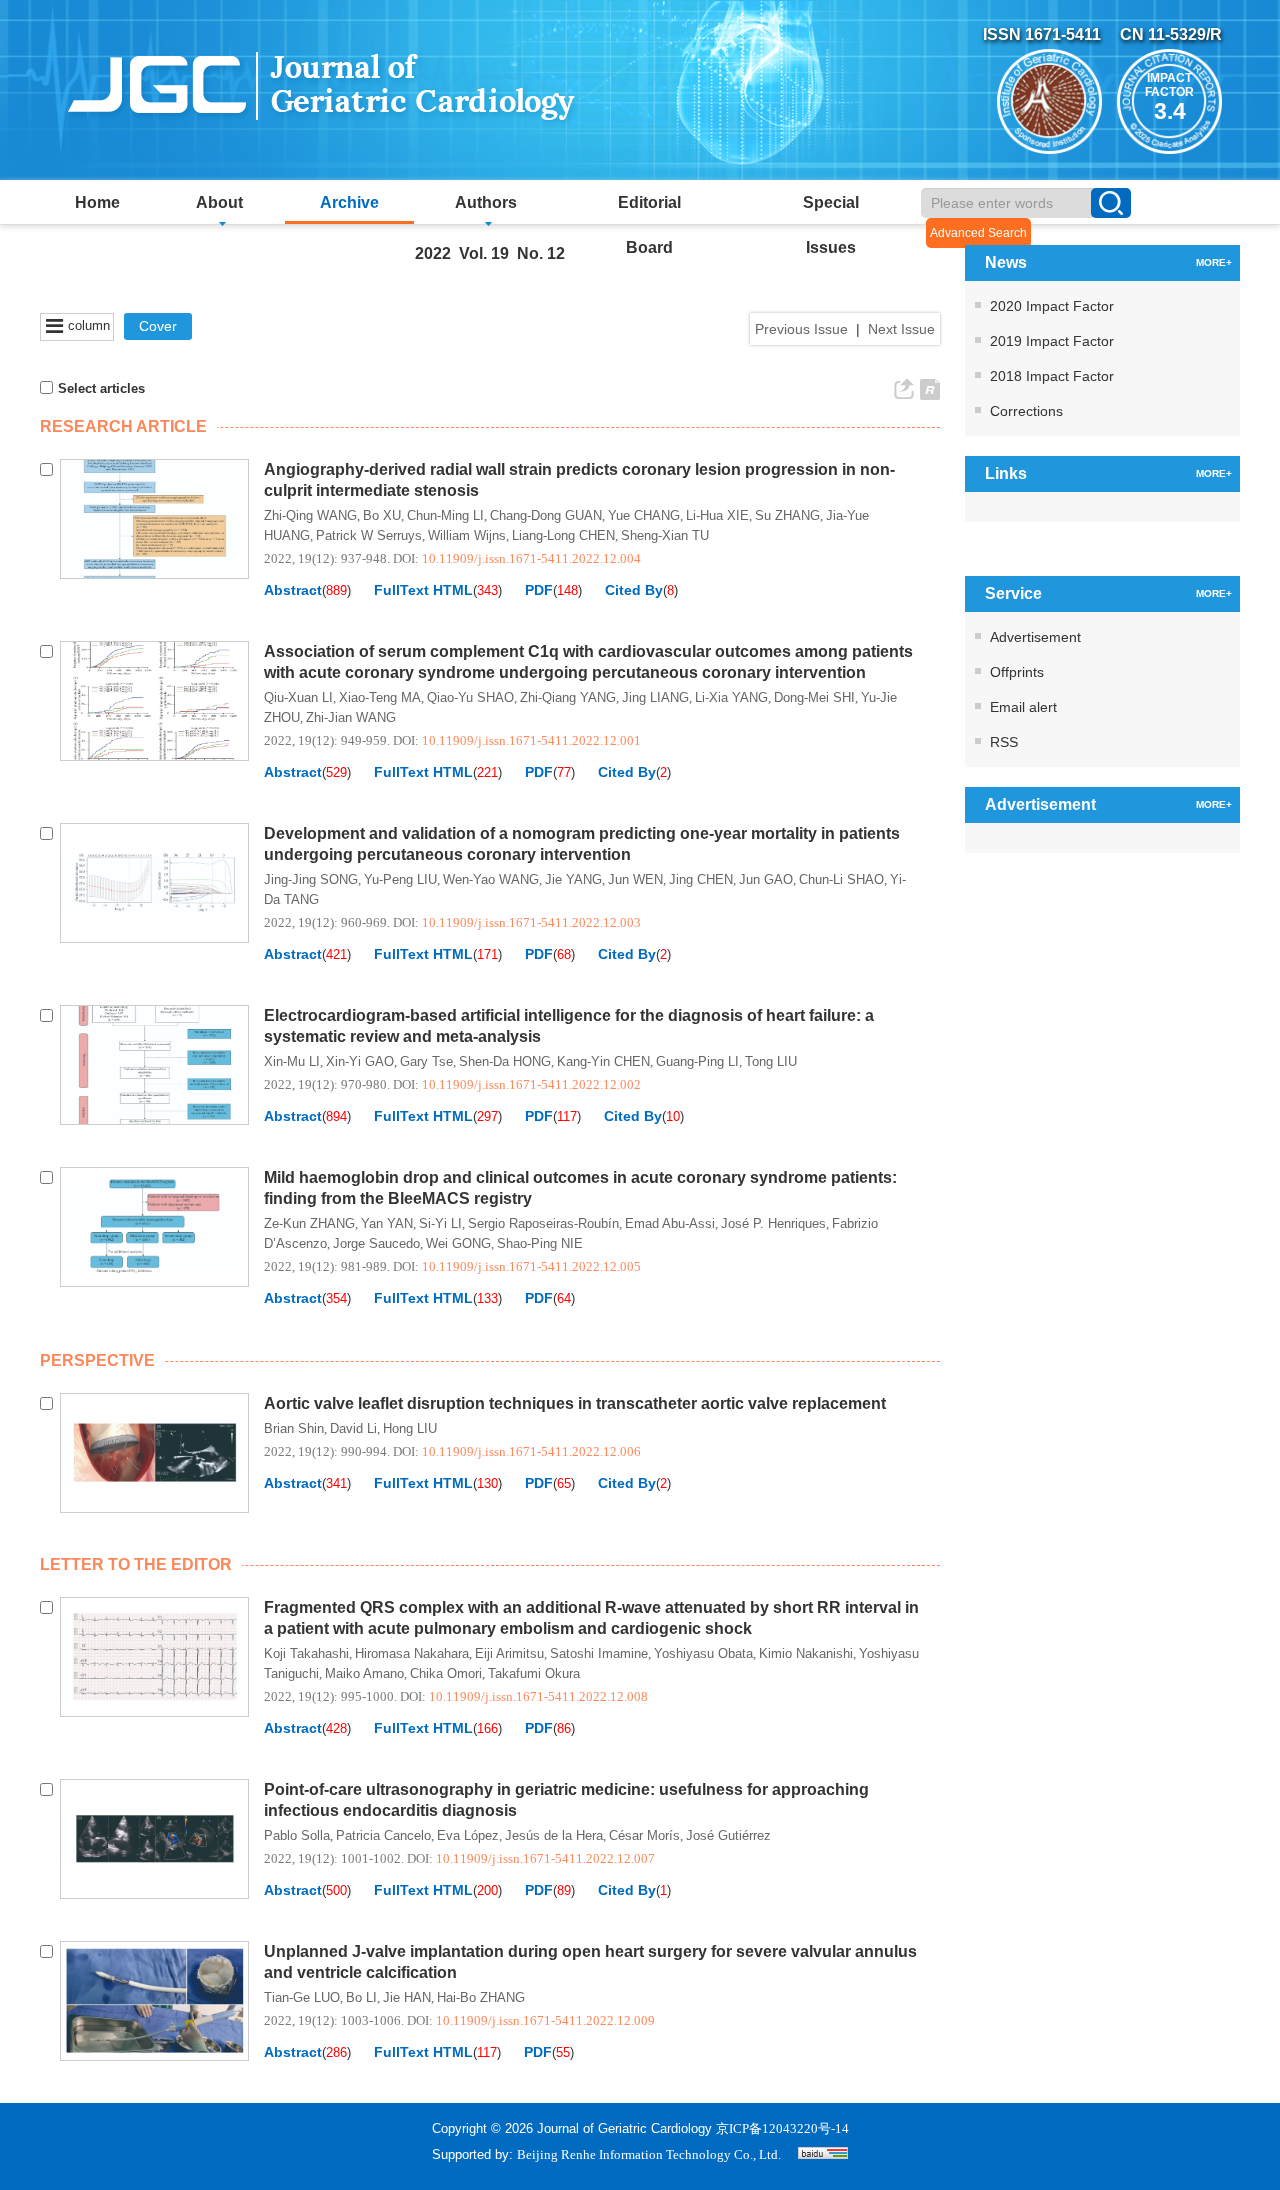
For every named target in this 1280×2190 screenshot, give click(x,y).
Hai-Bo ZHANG (481, 1997)
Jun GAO (766, 879)
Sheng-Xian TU (665, 535)
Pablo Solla (297, 1835)
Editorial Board (649, 209)
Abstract (293, 590)
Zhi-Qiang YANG (568, 697)
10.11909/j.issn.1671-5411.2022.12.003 (531, 922)
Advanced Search (978, 233)
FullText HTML (423, 590)
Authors (486, 202)
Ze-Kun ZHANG (309, 1223)
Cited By (634, 590)
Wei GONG (458, 1243)
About (219, 202)
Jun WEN (635, 879)
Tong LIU (771, 1061)
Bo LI (361, 1997)
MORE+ (1214, 262)
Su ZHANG (787, 515)
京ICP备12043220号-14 (782, 2128)
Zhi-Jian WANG (351, 717)
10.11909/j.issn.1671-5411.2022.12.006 (531, 1451)
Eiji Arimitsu (509, 1653)
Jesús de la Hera (554, 1835)
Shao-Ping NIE (540, 1243)
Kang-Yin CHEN (603, 1061)
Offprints (1017, 672)
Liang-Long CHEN (563, 535)
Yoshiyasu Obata (703, 1653)
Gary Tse (426, 1061)
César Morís (644, 1835)
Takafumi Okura (534, 1673)
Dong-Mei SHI (814, 697)
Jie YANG (573, 879)
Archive (349, 202)
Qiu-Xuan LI (298, 697)
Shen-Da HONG (505, 1061)
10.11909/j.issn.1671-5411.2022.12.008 (538, 1696)
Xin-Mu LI (292, 1061)
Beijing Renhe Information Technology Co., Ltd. (649, 2154)
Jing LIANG (655, 697)
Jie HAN (407, 1997)
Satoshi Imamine (599, 1653)
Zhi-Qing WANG (310, 515)
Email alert (1023, 707)
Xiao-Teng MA (380, 697)
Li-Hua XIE (717, 515)
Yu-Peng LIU (400, 879)
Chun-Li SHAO (841, 879)
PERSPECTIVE (97, 1360)
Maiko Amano (364, 1673)
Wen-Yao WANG (491, 879)
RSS (1004, 742)
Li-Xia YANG (731, 697)
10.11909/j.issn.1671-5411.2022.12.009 (545, 2020)
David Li (353, 1428)
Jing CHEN (701, 879)
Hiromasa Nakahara (412, 1653)
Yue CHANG (644, 515)
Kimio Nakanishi (806, 1653)
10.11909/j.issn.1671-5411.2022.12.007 (545, 1858)
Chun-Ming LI (445, 515)
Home (97, 202)
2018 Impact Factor (1052, 376)
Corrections (1026, 411)
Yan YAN (387, 1223)
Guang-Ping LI (697, 1061)
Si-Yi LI (440, 1223)
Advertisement (1035, 637)
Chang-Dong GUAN (546, 515)
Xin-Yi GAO (360, 1061)
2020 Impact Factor (1052, 306)
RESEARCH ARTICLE (123, 426)
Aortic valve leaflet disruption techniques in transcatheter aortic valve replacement (575, 1403)
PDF (539, 590)
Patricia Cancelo (383, 1835)
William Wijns (467, 535)
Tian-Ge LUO (302, 1997)
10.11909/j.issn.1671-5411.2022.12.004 (531, 558)
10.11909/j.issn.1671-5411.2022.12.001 (531, 740)
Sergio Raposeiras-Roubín (543, 1223)
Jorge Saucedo (376, 1243)
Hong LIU (410, 1428)
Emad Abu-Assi (670, 1223)
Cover (158, 326)
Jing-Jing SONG (311, 879)
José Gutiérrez (728, 1835)
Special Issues (831, 209)
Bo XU (382, 515)
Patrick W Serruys (369, 535)
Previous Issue (801, 329)
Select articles (101, 388)
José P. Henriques (773, 1223)
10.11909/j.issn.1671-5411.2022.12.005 (531, 1266)
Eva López (468, 1835)
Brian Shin (294, 1428)
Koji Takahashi (306, 1653)
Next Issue (901, 329)
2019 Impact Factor (1052, 341)
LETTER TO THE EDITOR (136, 1564)
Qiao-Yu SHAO (470, 697)
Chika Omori (446, 1673)
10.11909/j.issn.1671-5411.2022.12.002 (531, 1084)
